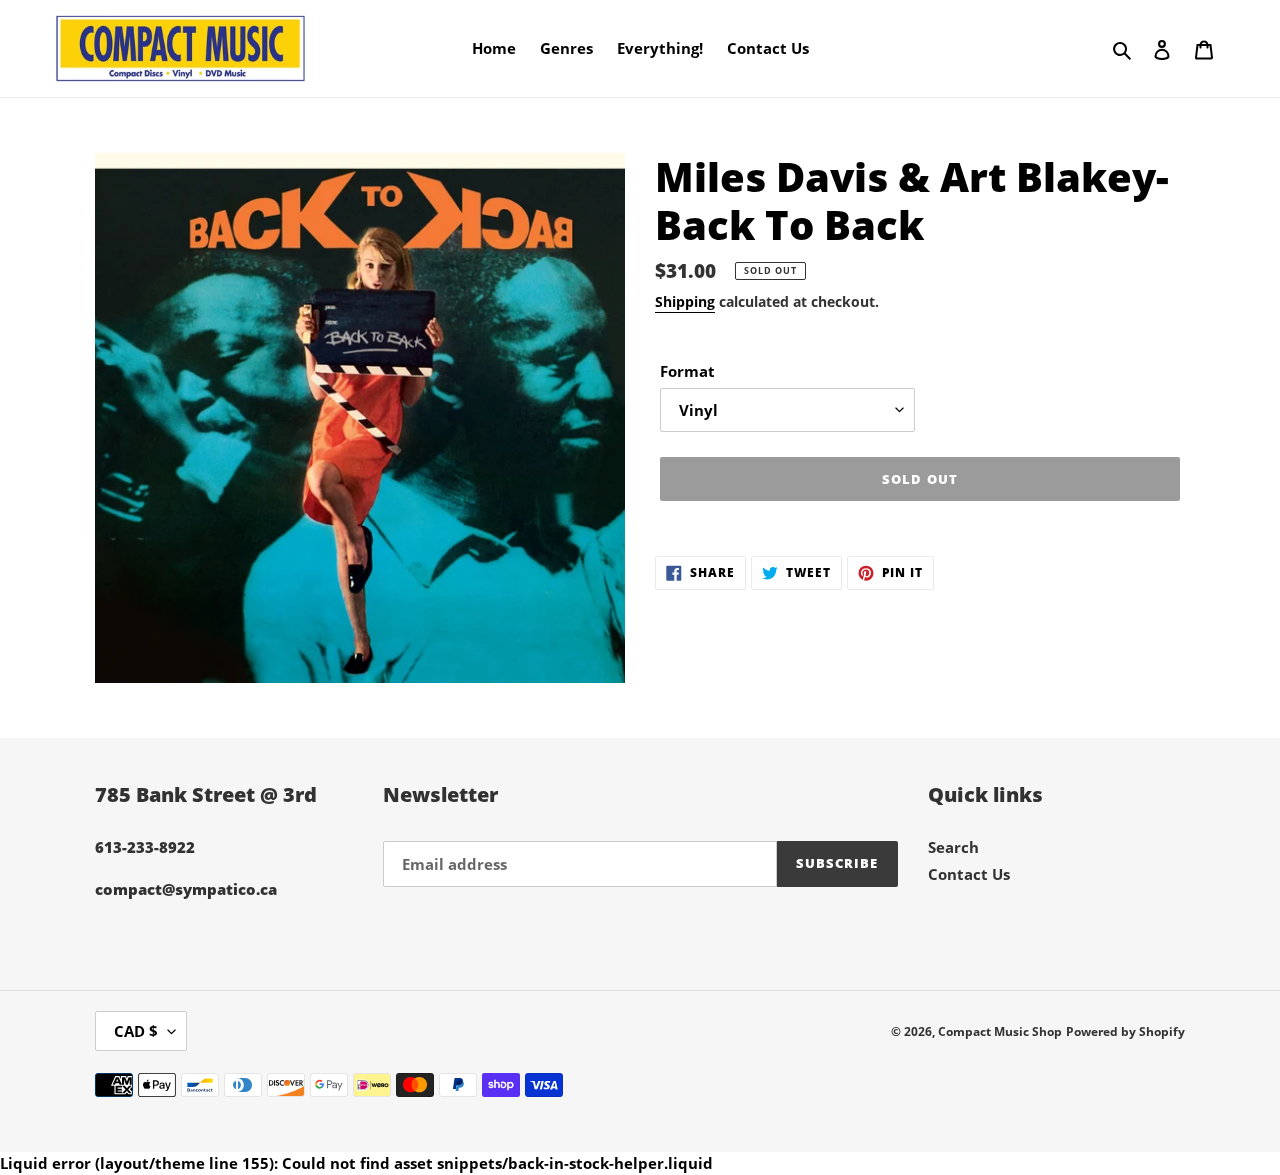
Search (953, 847)
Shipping (685, 301)
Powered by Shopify (1125, 1031)
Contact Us (969, 874)
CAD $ (136, 1031)
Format (687, 371)
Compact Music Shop (1000, 1031)
